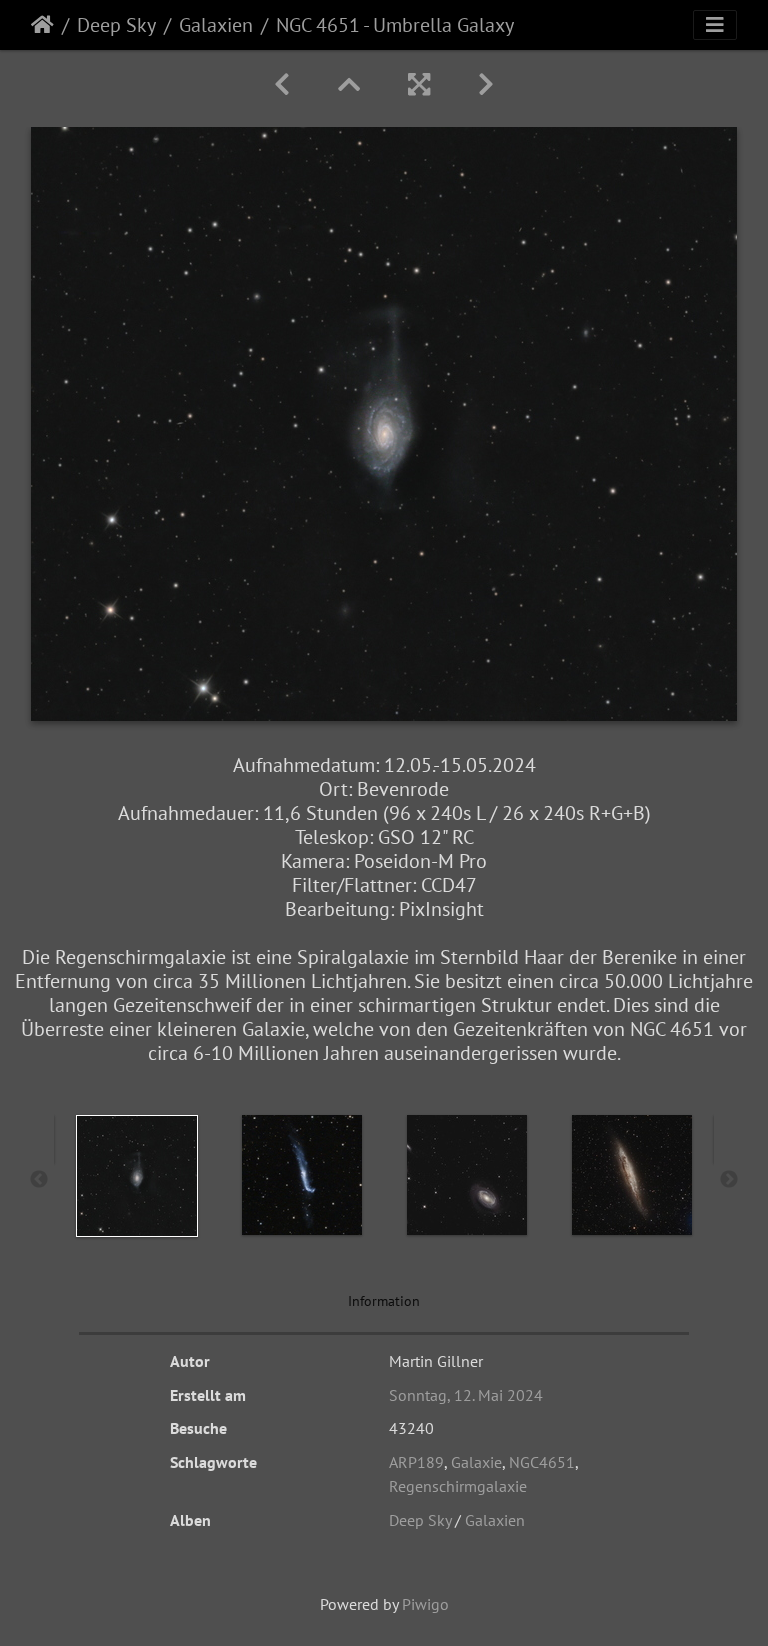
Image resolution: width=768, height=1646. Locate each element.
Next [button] (729, 1180)
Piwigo (425, 1604)
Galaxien (216, 25)
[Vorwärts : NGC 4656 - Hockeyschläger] (486, 84)
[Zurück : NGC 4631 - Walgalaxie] (282, 84)
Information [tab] (384, 1301)
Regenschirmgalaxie (458, 1486)
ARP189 (416, 1462)
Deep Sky (116, 25)
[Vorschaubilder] (349, 84)
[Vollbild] (419, 84)
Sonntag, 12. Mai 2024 (466, 1395)
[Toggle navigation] (715, 25)
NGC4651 (542, 1462)
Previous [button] (39, 1180)
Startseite (42, 25)
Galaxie (476, 1462)
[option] (136, 1176)
